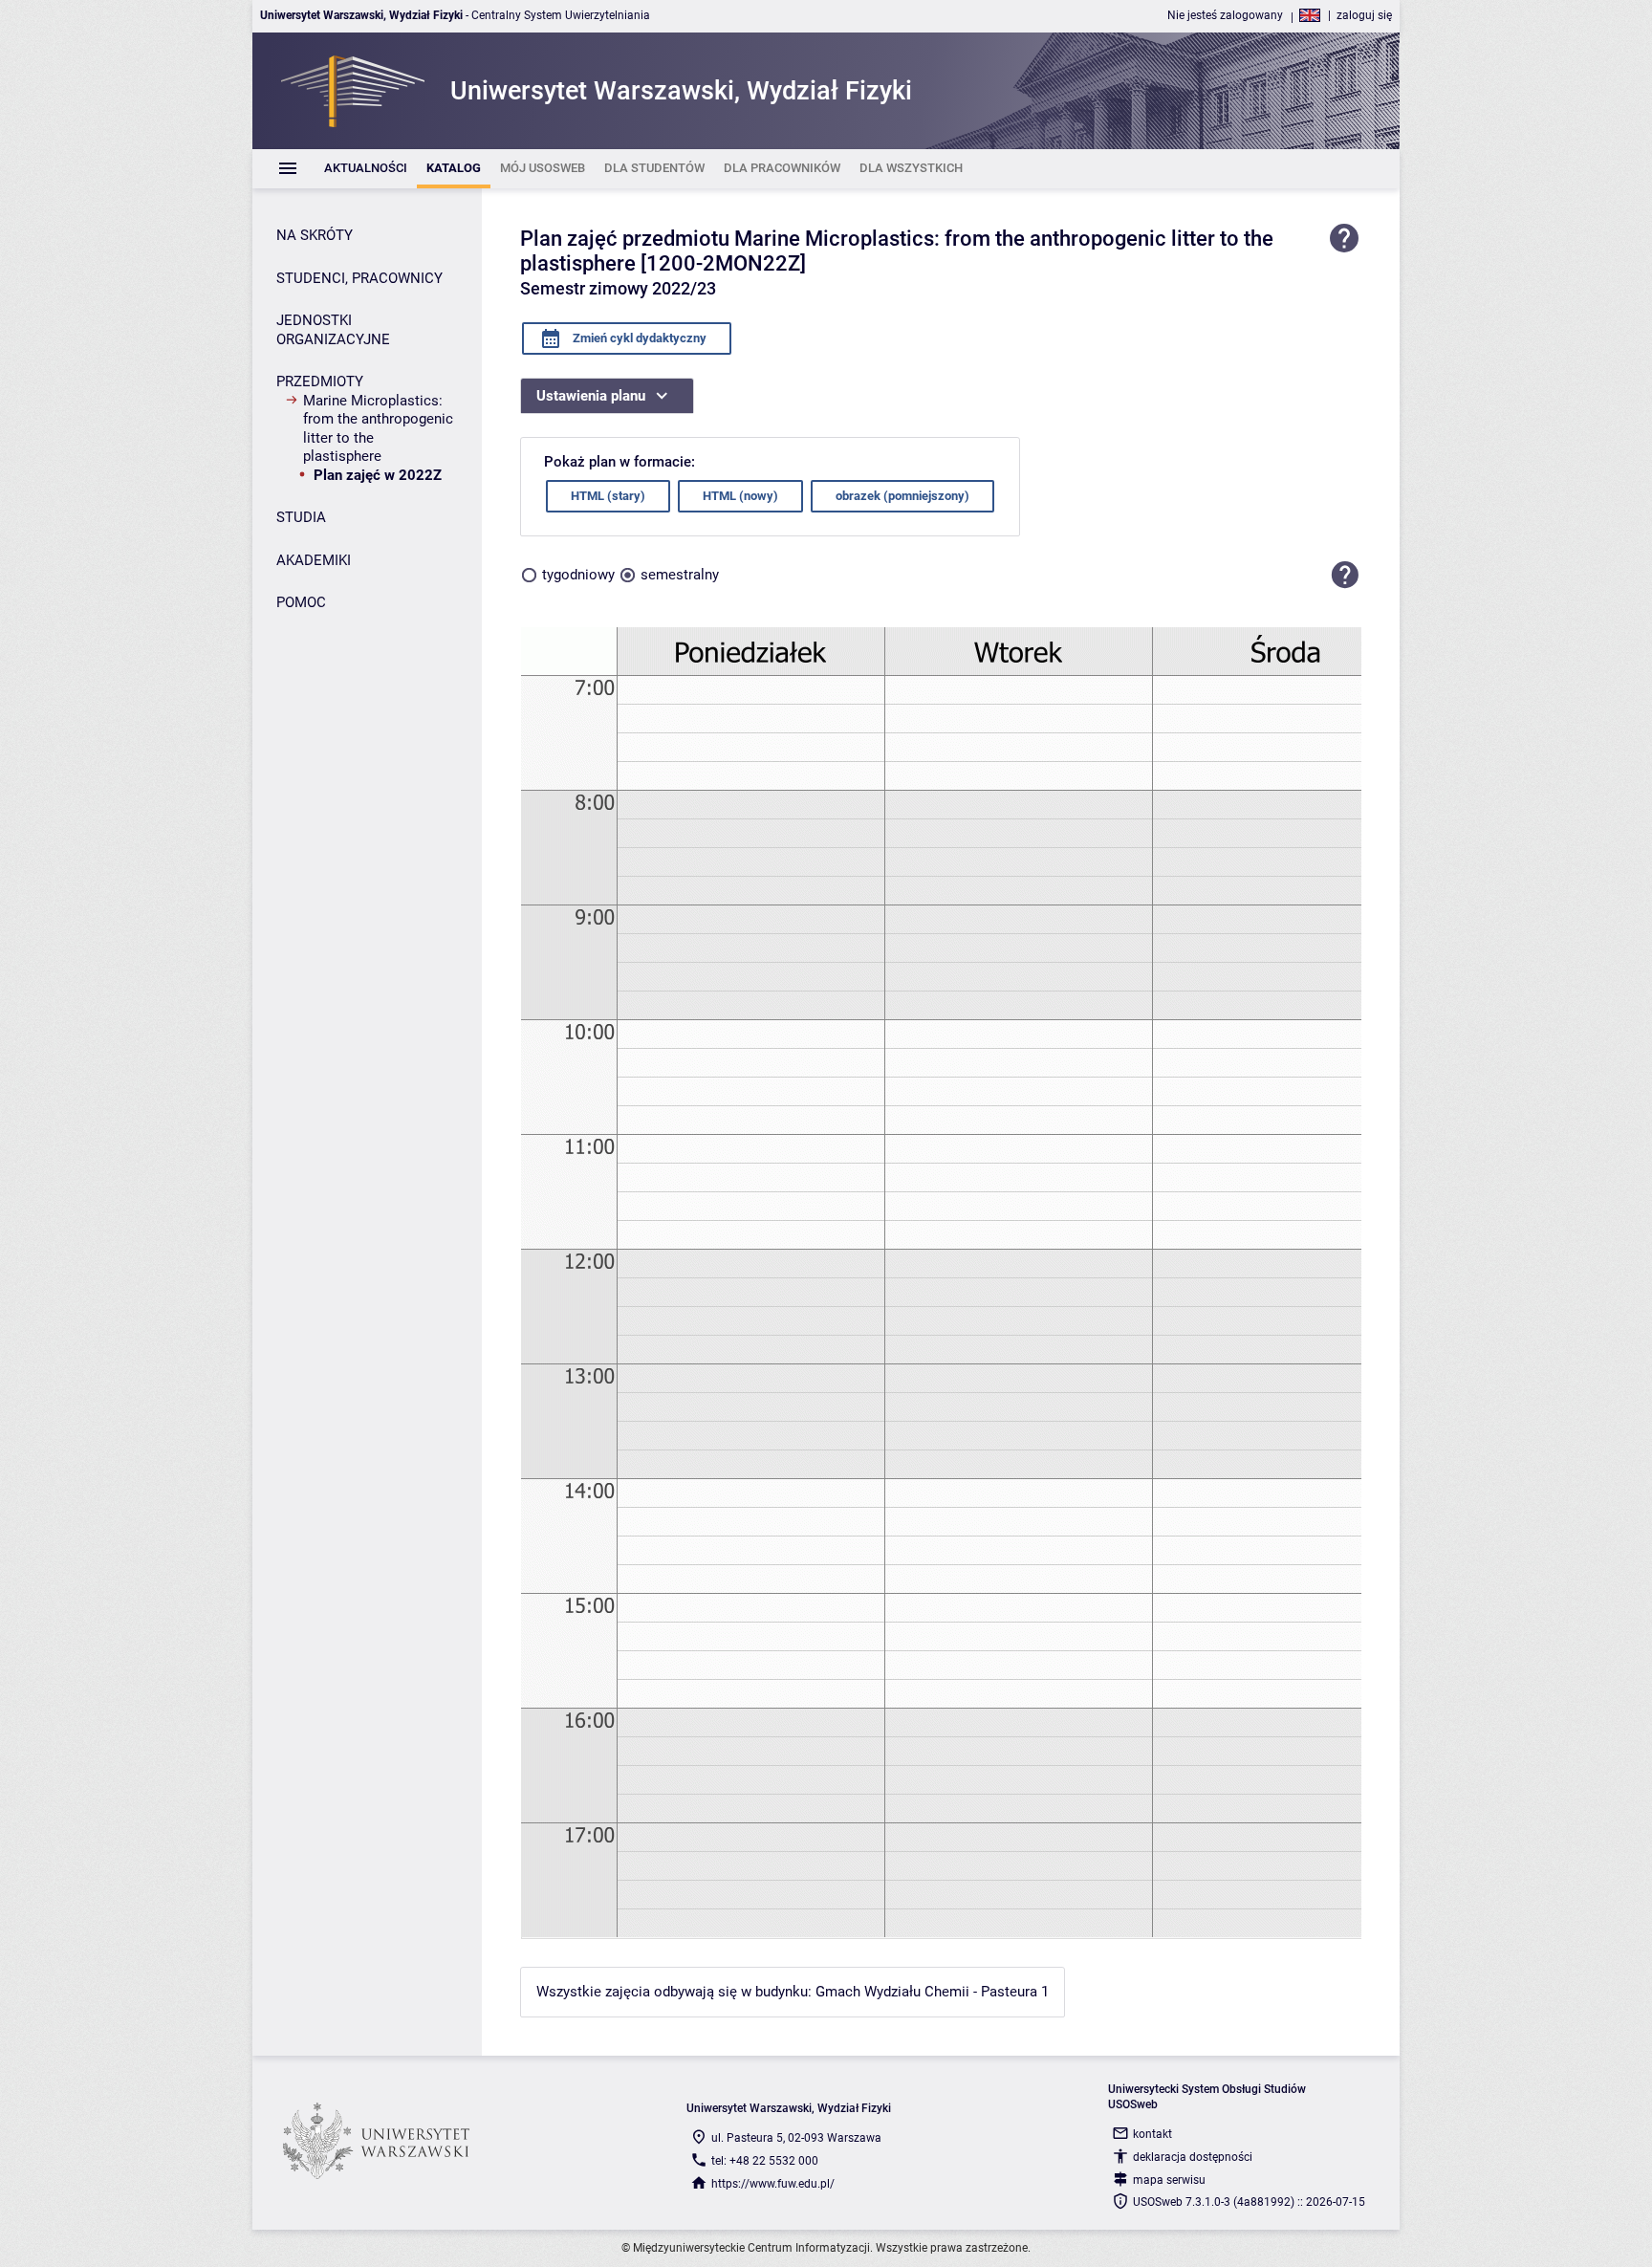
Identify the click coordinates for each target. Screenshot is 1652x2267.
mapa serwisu (1169, 2180)
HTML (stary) (608, 496)
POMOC (301, 602)
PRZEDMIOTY (320, 381)
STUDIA (301, 517)
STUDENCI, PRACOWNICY (359, 278)
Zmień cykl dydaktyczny (638, 338)
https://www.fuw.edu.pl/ (773, 2184)
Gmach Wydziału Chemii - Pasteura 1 (932, 1992)
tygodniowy (578, 575)
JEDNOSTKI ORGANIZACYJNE (333, 330)
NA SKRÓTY (315, 235)
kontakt (1152, 2134)
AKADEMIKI (314, 560)
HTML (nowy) (740, 496)
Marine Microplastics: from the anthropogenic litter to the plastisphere (378, 429)
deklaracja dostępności (1193, 2157)
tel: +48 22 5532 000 (765, 2161)
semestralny (680, 575)
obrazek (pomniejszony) (902, 496)
